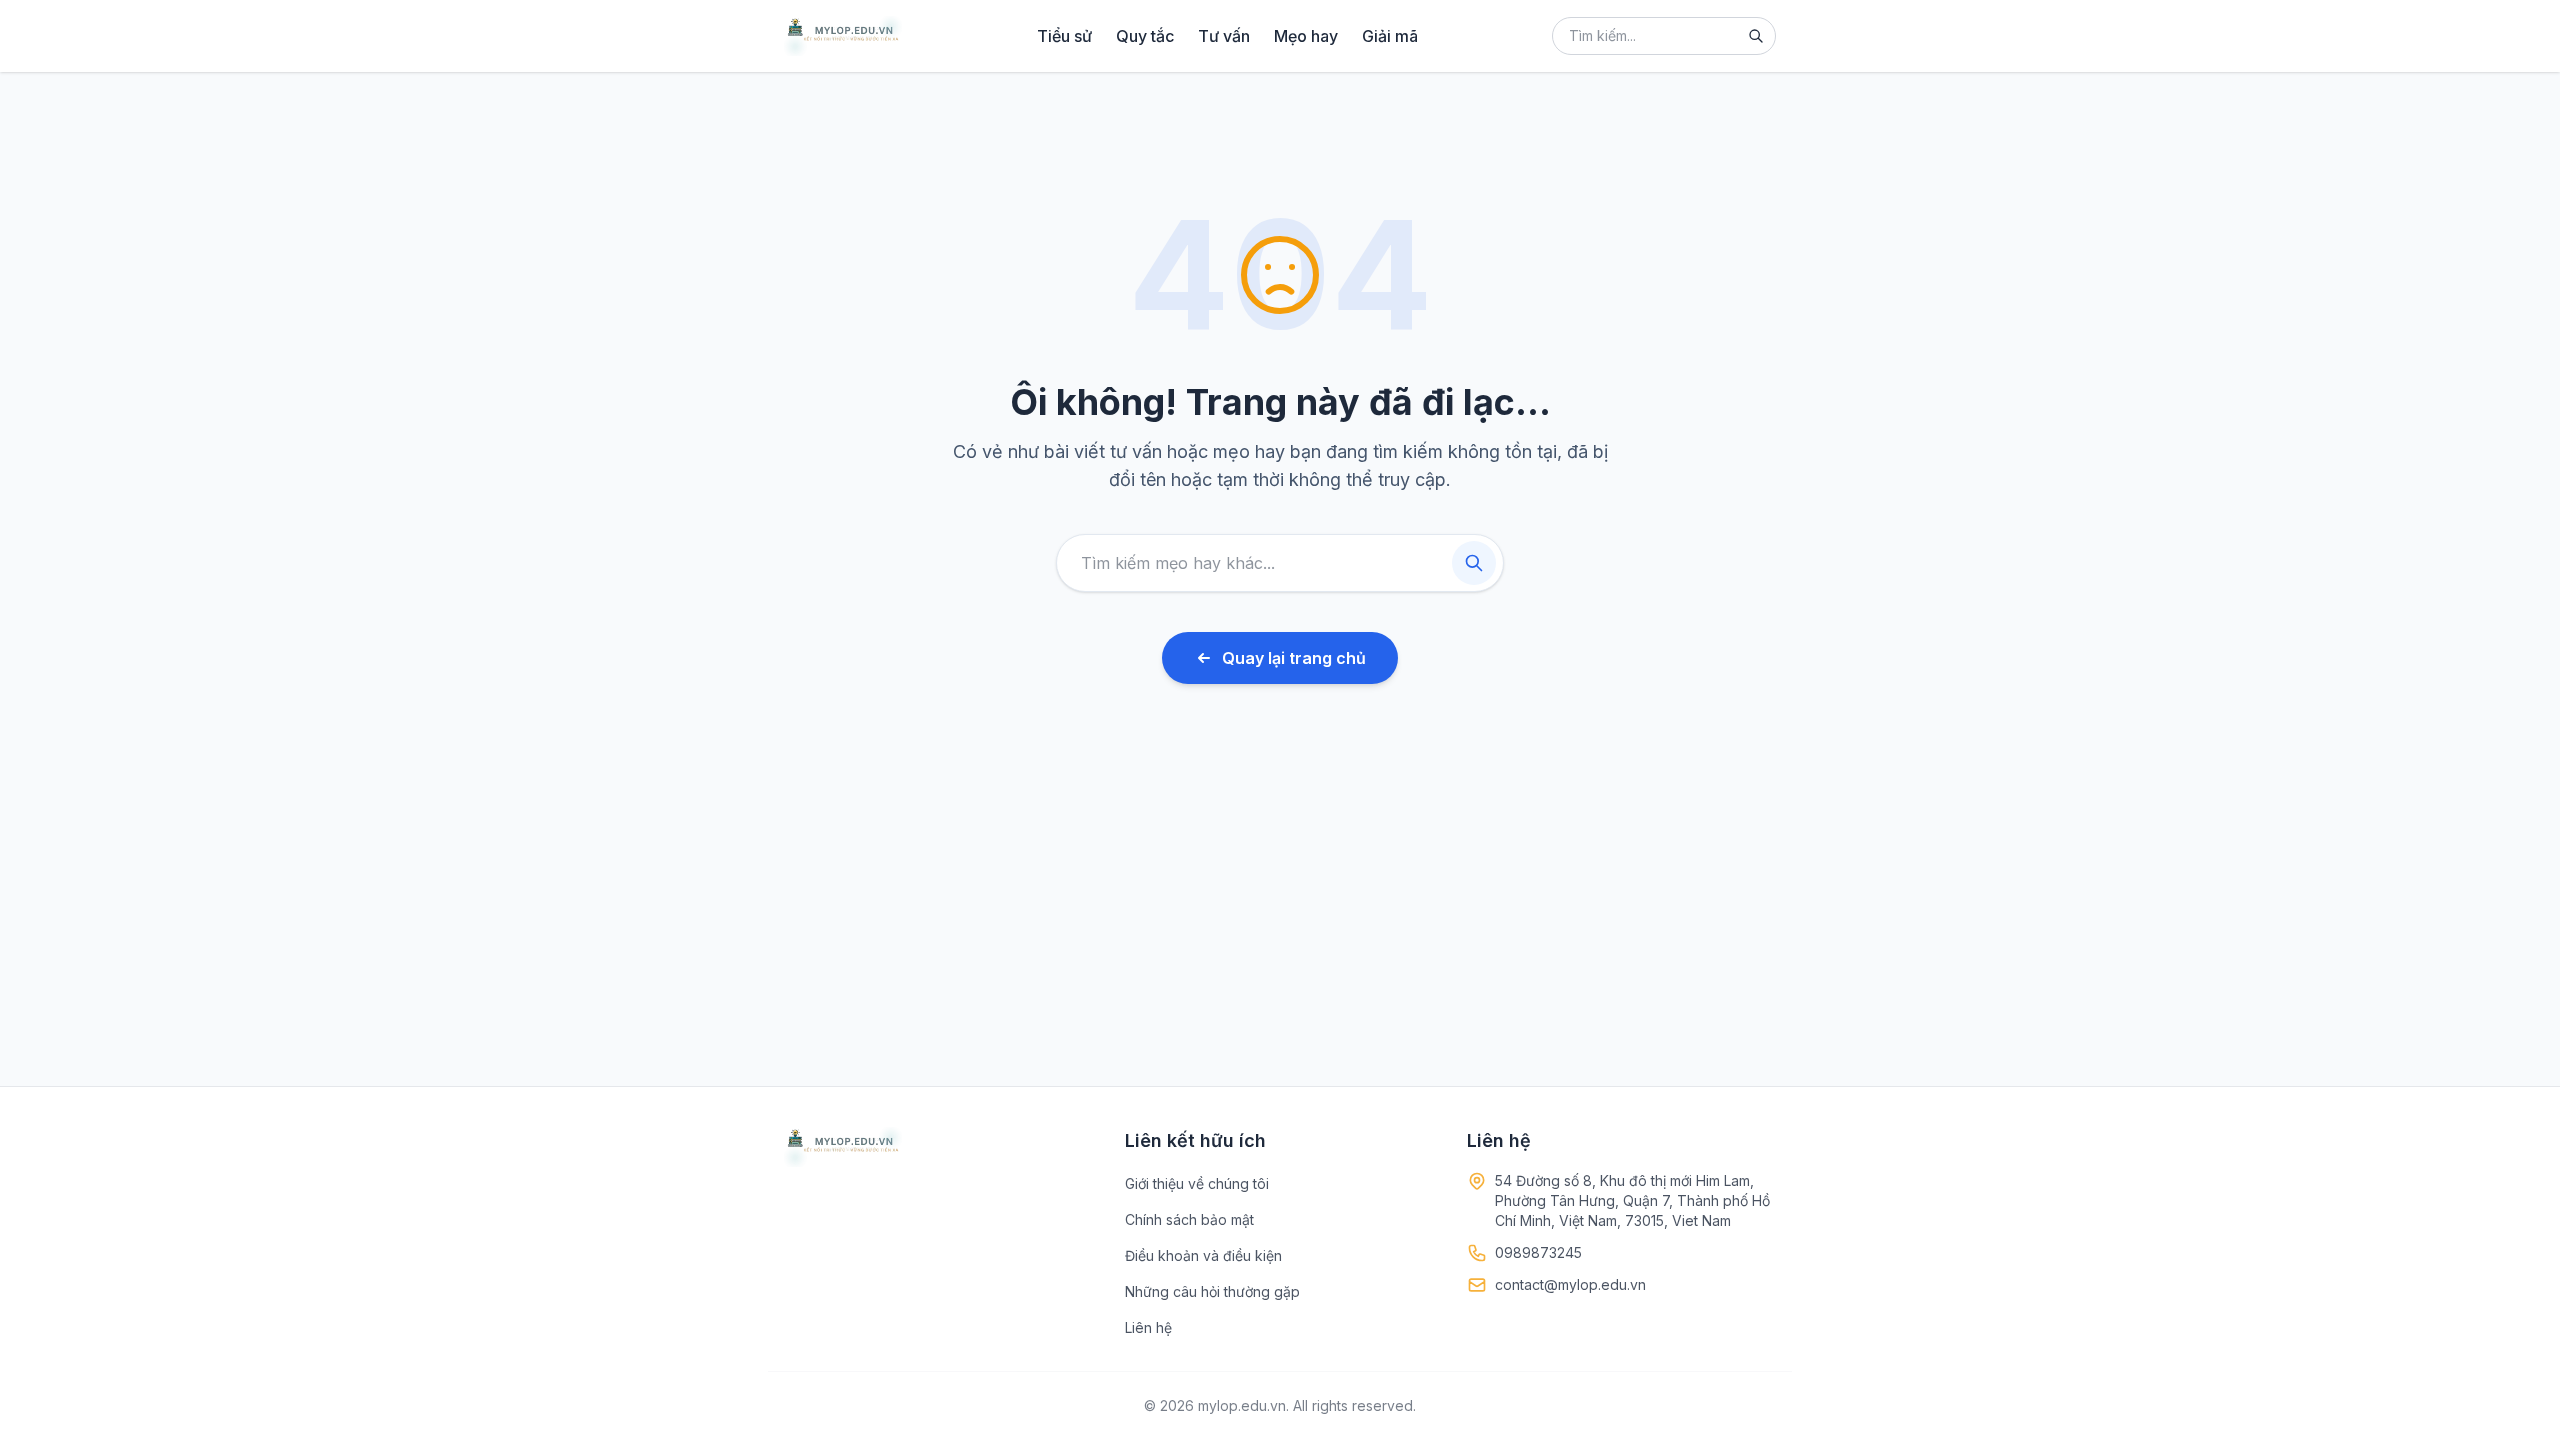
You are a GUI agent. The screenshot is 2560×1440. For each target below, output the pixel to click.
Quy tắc (1145, 36)
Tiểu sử (1064, 36)
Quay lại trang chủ (1294, 658)
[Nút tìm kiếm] (1756, 36)
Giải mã (1390, 36)
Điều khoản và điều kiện (1203, 1255)
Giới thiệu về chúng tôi (1197, 1183)
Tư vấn (1224, 36)
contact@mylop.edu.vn (1570, 1284)
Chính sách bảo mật (1189, 1219)
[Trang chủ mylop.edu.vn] (843, 36)
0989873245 (1538, 1252)
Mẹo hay (1306, 36)
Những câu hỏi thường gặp (1212, 1291)
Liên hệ (1148, 1327)
